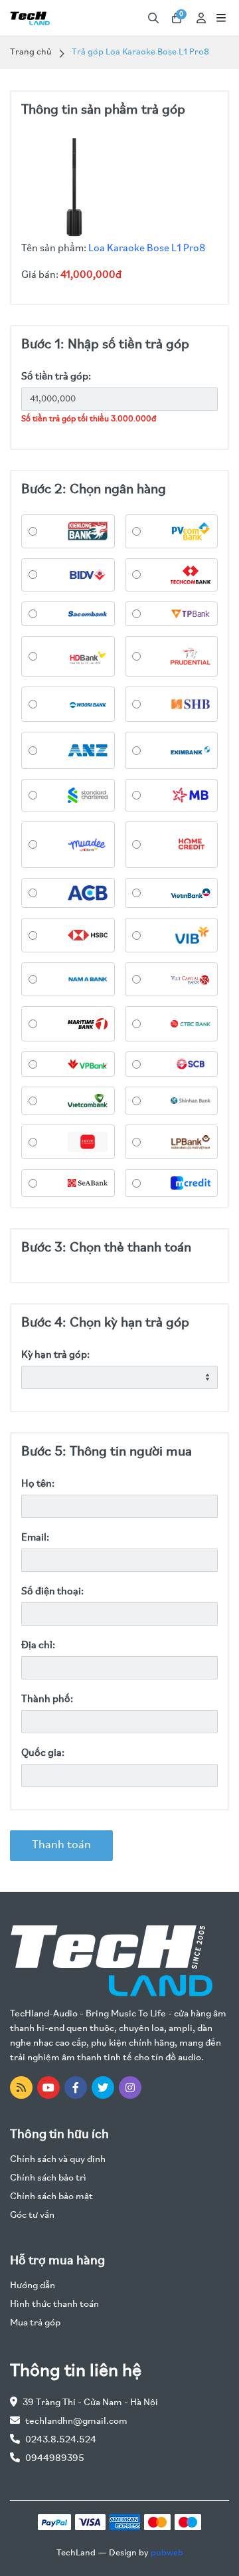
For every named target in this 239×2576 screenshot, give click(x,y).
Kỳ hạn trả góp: (55, 1355)
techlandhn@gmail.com (76, 2421)
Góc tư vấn (32, 2215)
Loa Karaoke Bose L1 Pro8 (147, 249)
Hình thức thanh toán (54, 2305)
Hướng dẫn (33, 2286)
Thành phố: (47, 1699)
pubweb (167, 2553)
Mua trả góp (35, 2323)
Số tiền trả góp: (56, 377)
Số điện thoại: (52, 1592)
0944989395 (55, 2459)
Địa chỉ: (38, 1646)
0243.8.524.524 (61, 2440)
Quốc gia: (43, 1753)
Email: (35, 1538)
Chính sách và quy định (58, 2160)
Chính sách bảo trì (48, 2178)
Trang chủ (31, 52)
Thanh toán (61, 1846)
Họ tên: (38, 1484)
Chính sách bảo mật (51, 2197)
